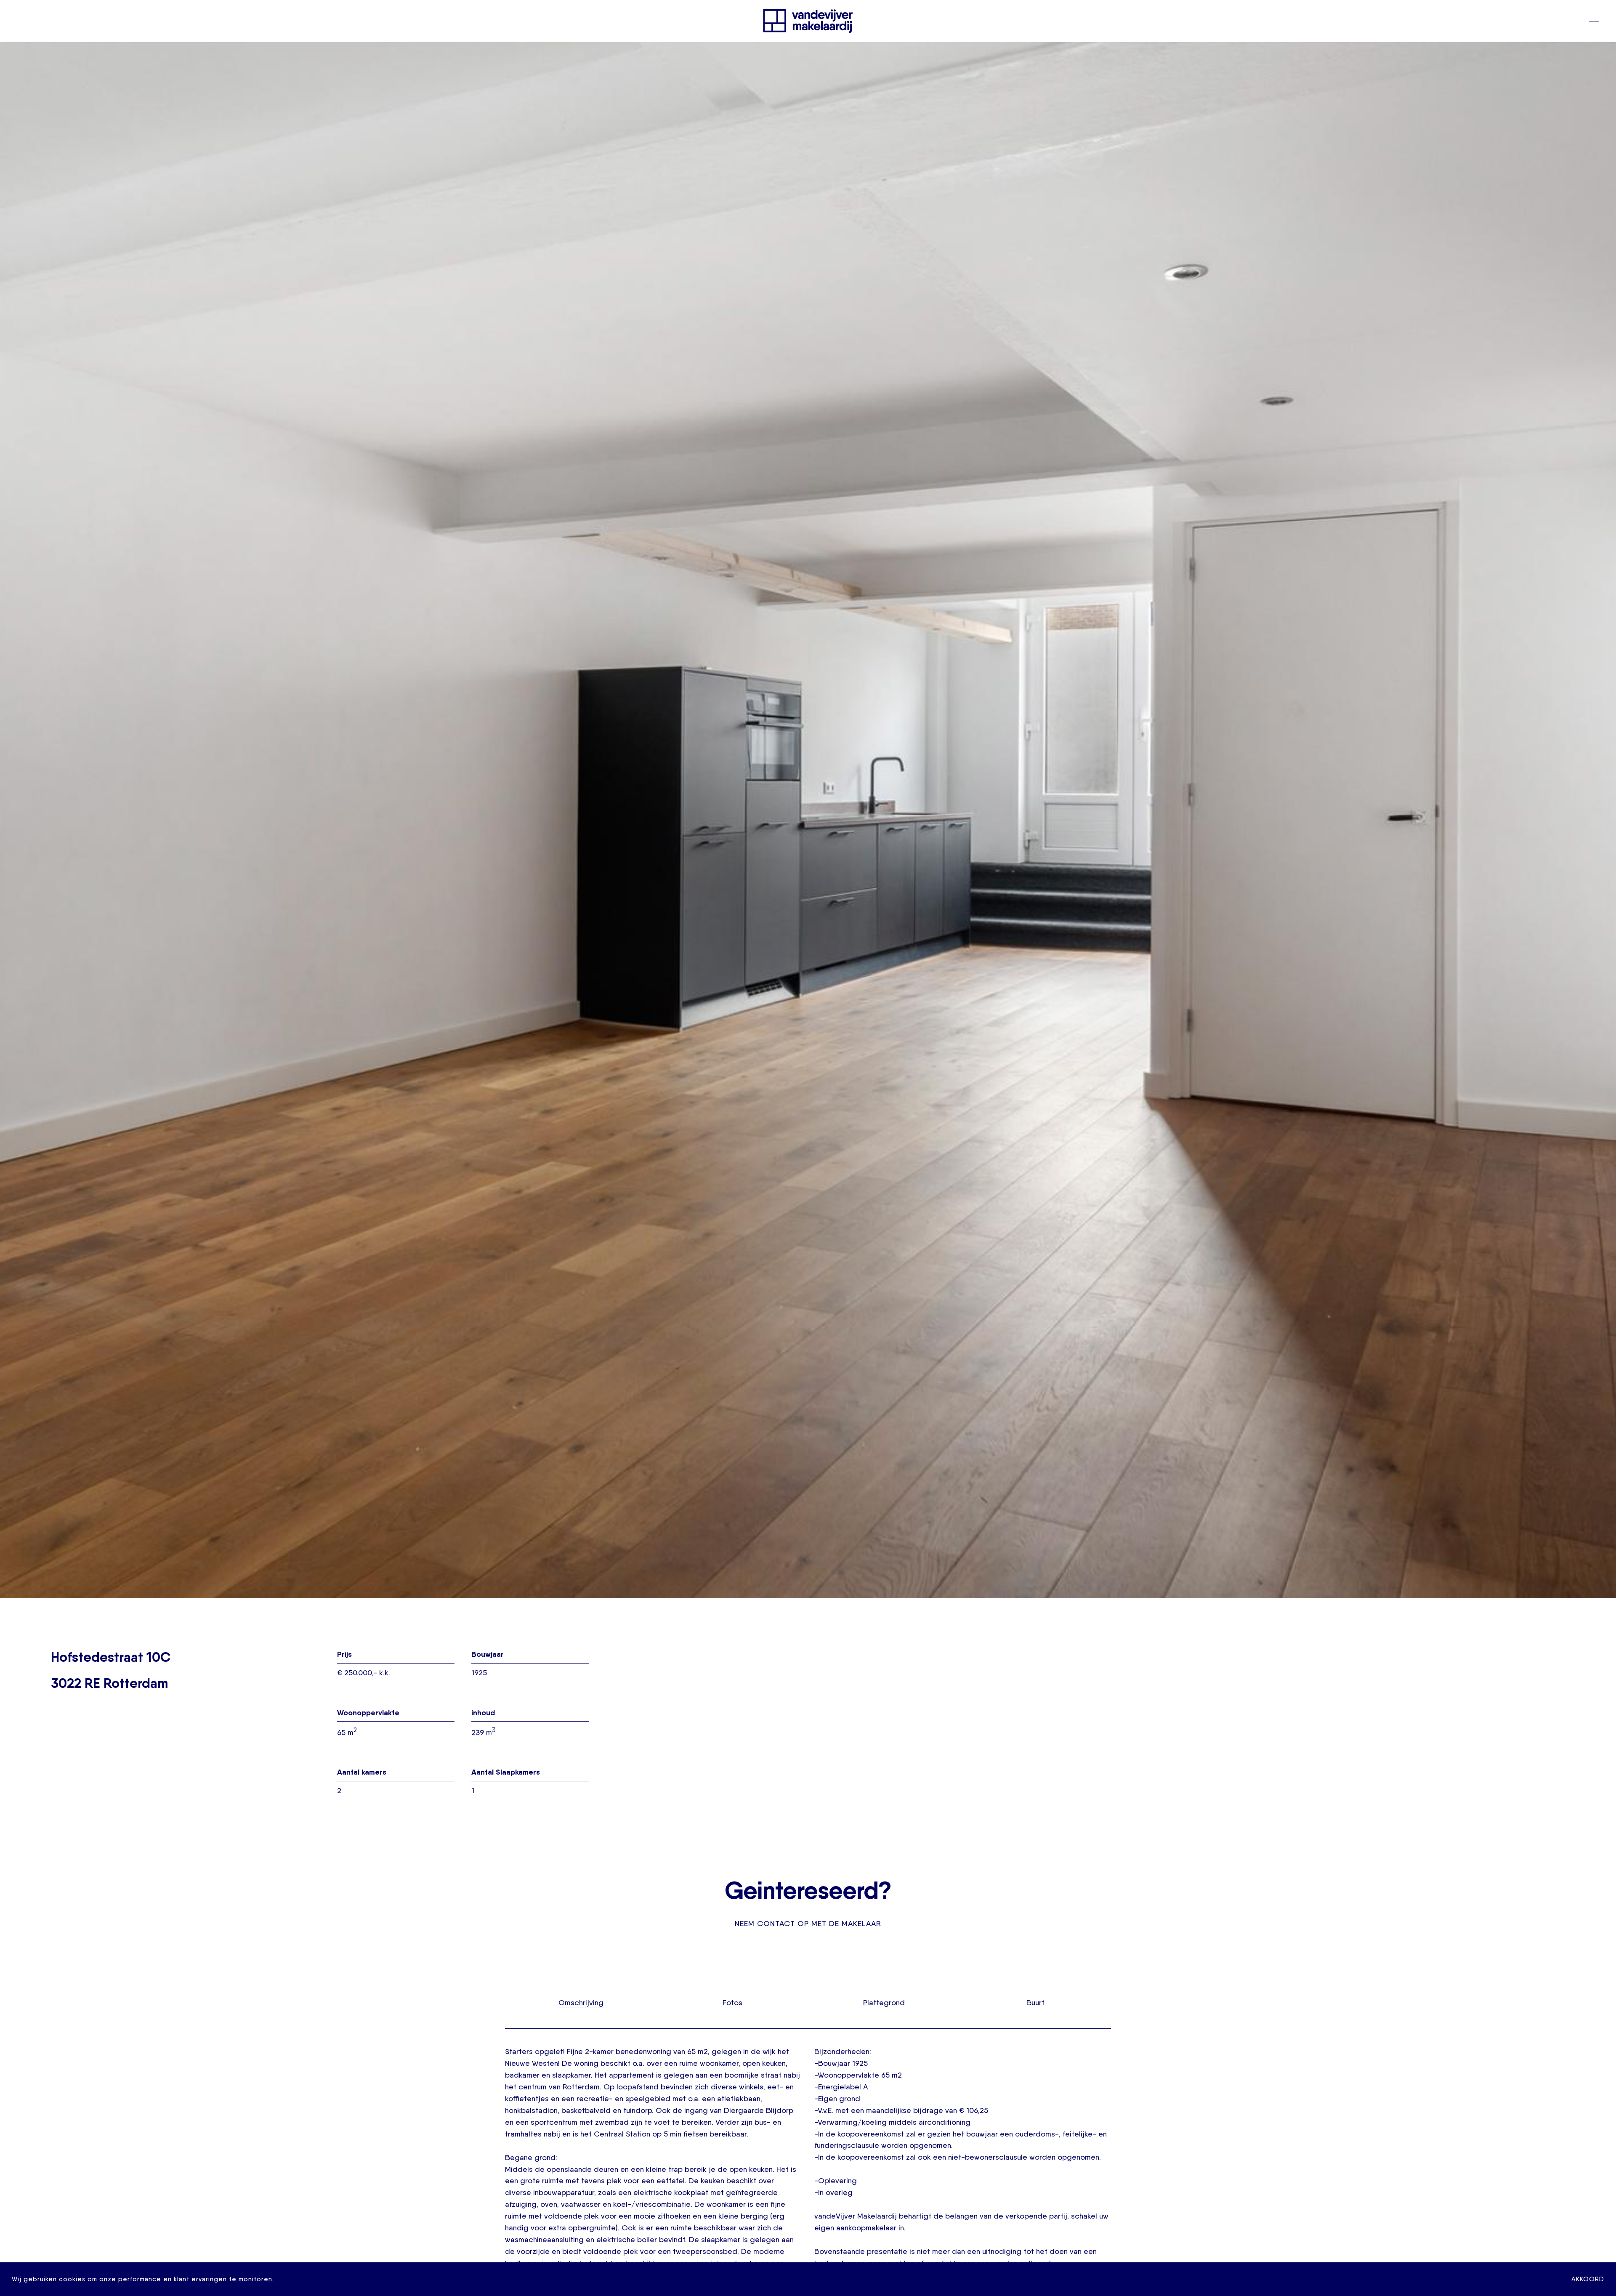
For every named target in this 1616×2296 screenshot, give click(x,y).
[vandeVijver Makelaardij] (808, 21)
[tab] (581, 2002)
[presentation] (581, 2002)
